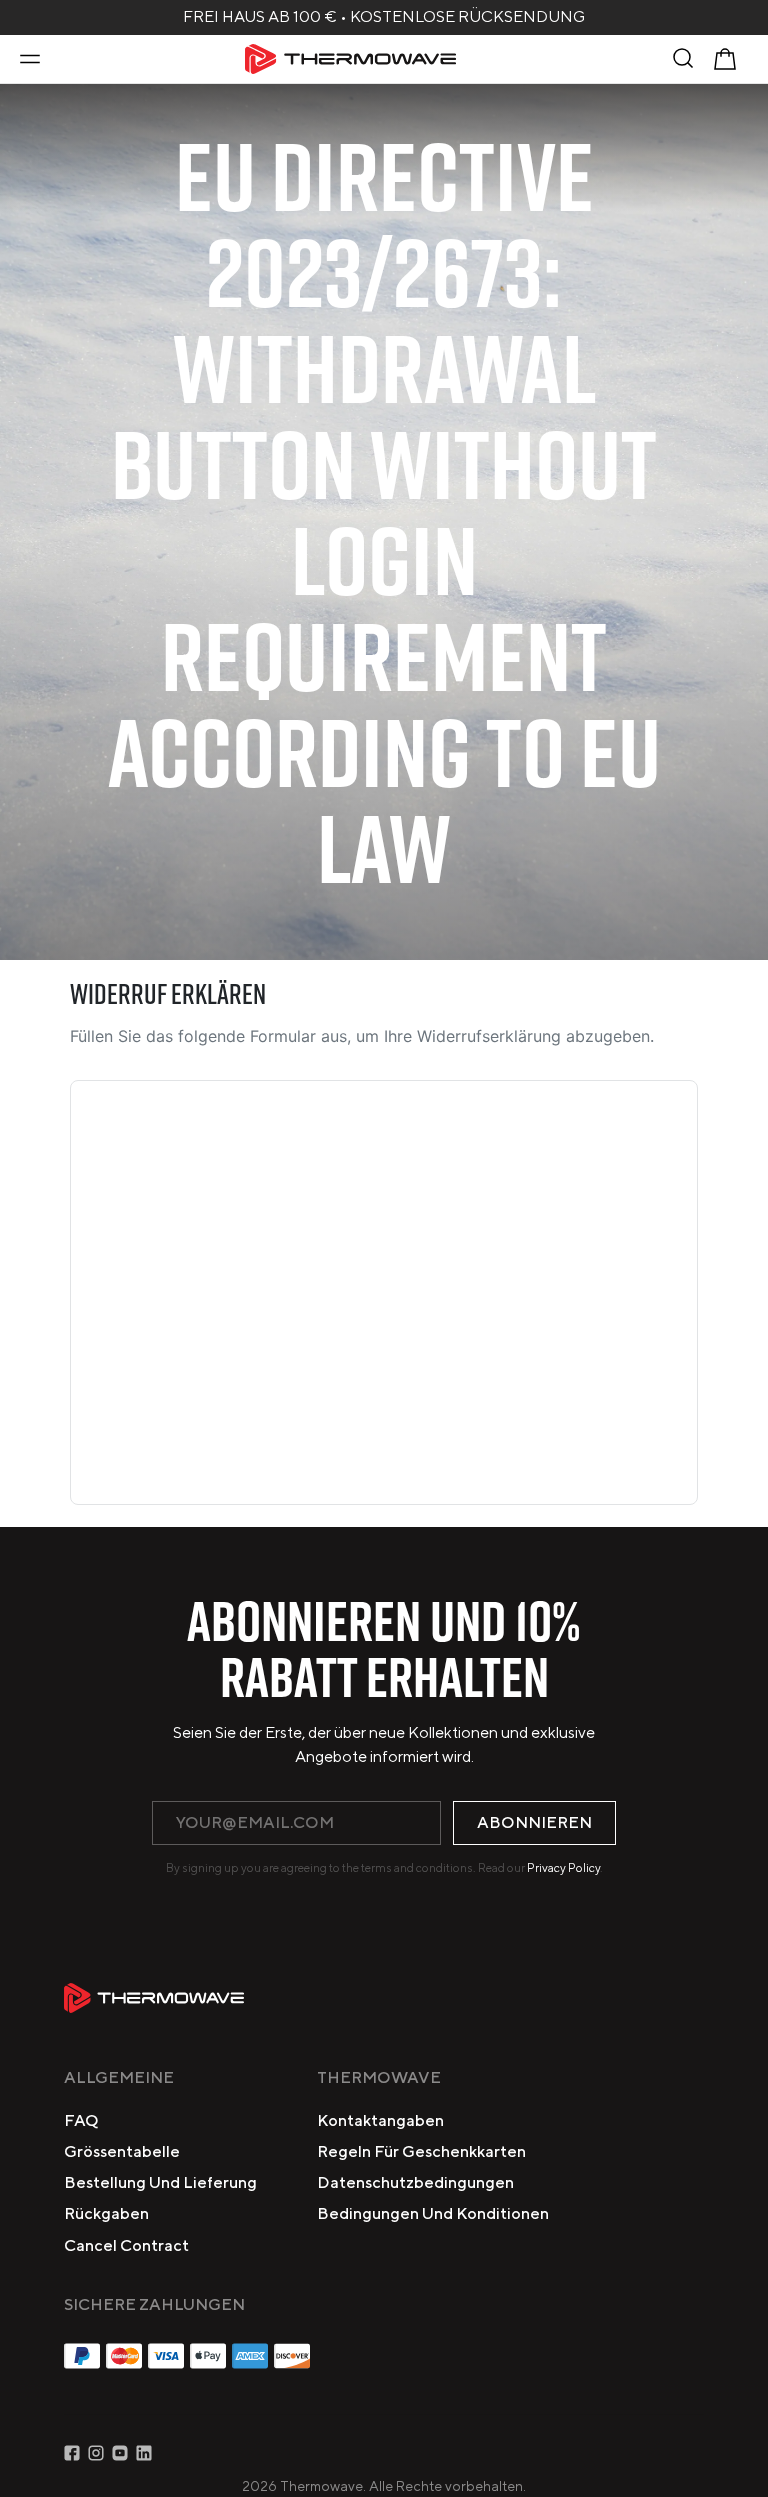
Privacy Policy (563, 1867)
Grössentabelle (122, 2151)
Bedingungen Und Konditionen (433, 2213)
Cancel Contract (126, 2245)
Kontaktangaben (380, 2120)
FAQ (81, 2120)
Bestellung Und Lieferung (160, 2182)
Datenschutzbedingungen (415, 2182)
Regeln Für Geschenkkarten (421, 2151)
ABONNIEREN (534, 1822)
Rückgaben (106, 2213)
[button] (30, 59)
